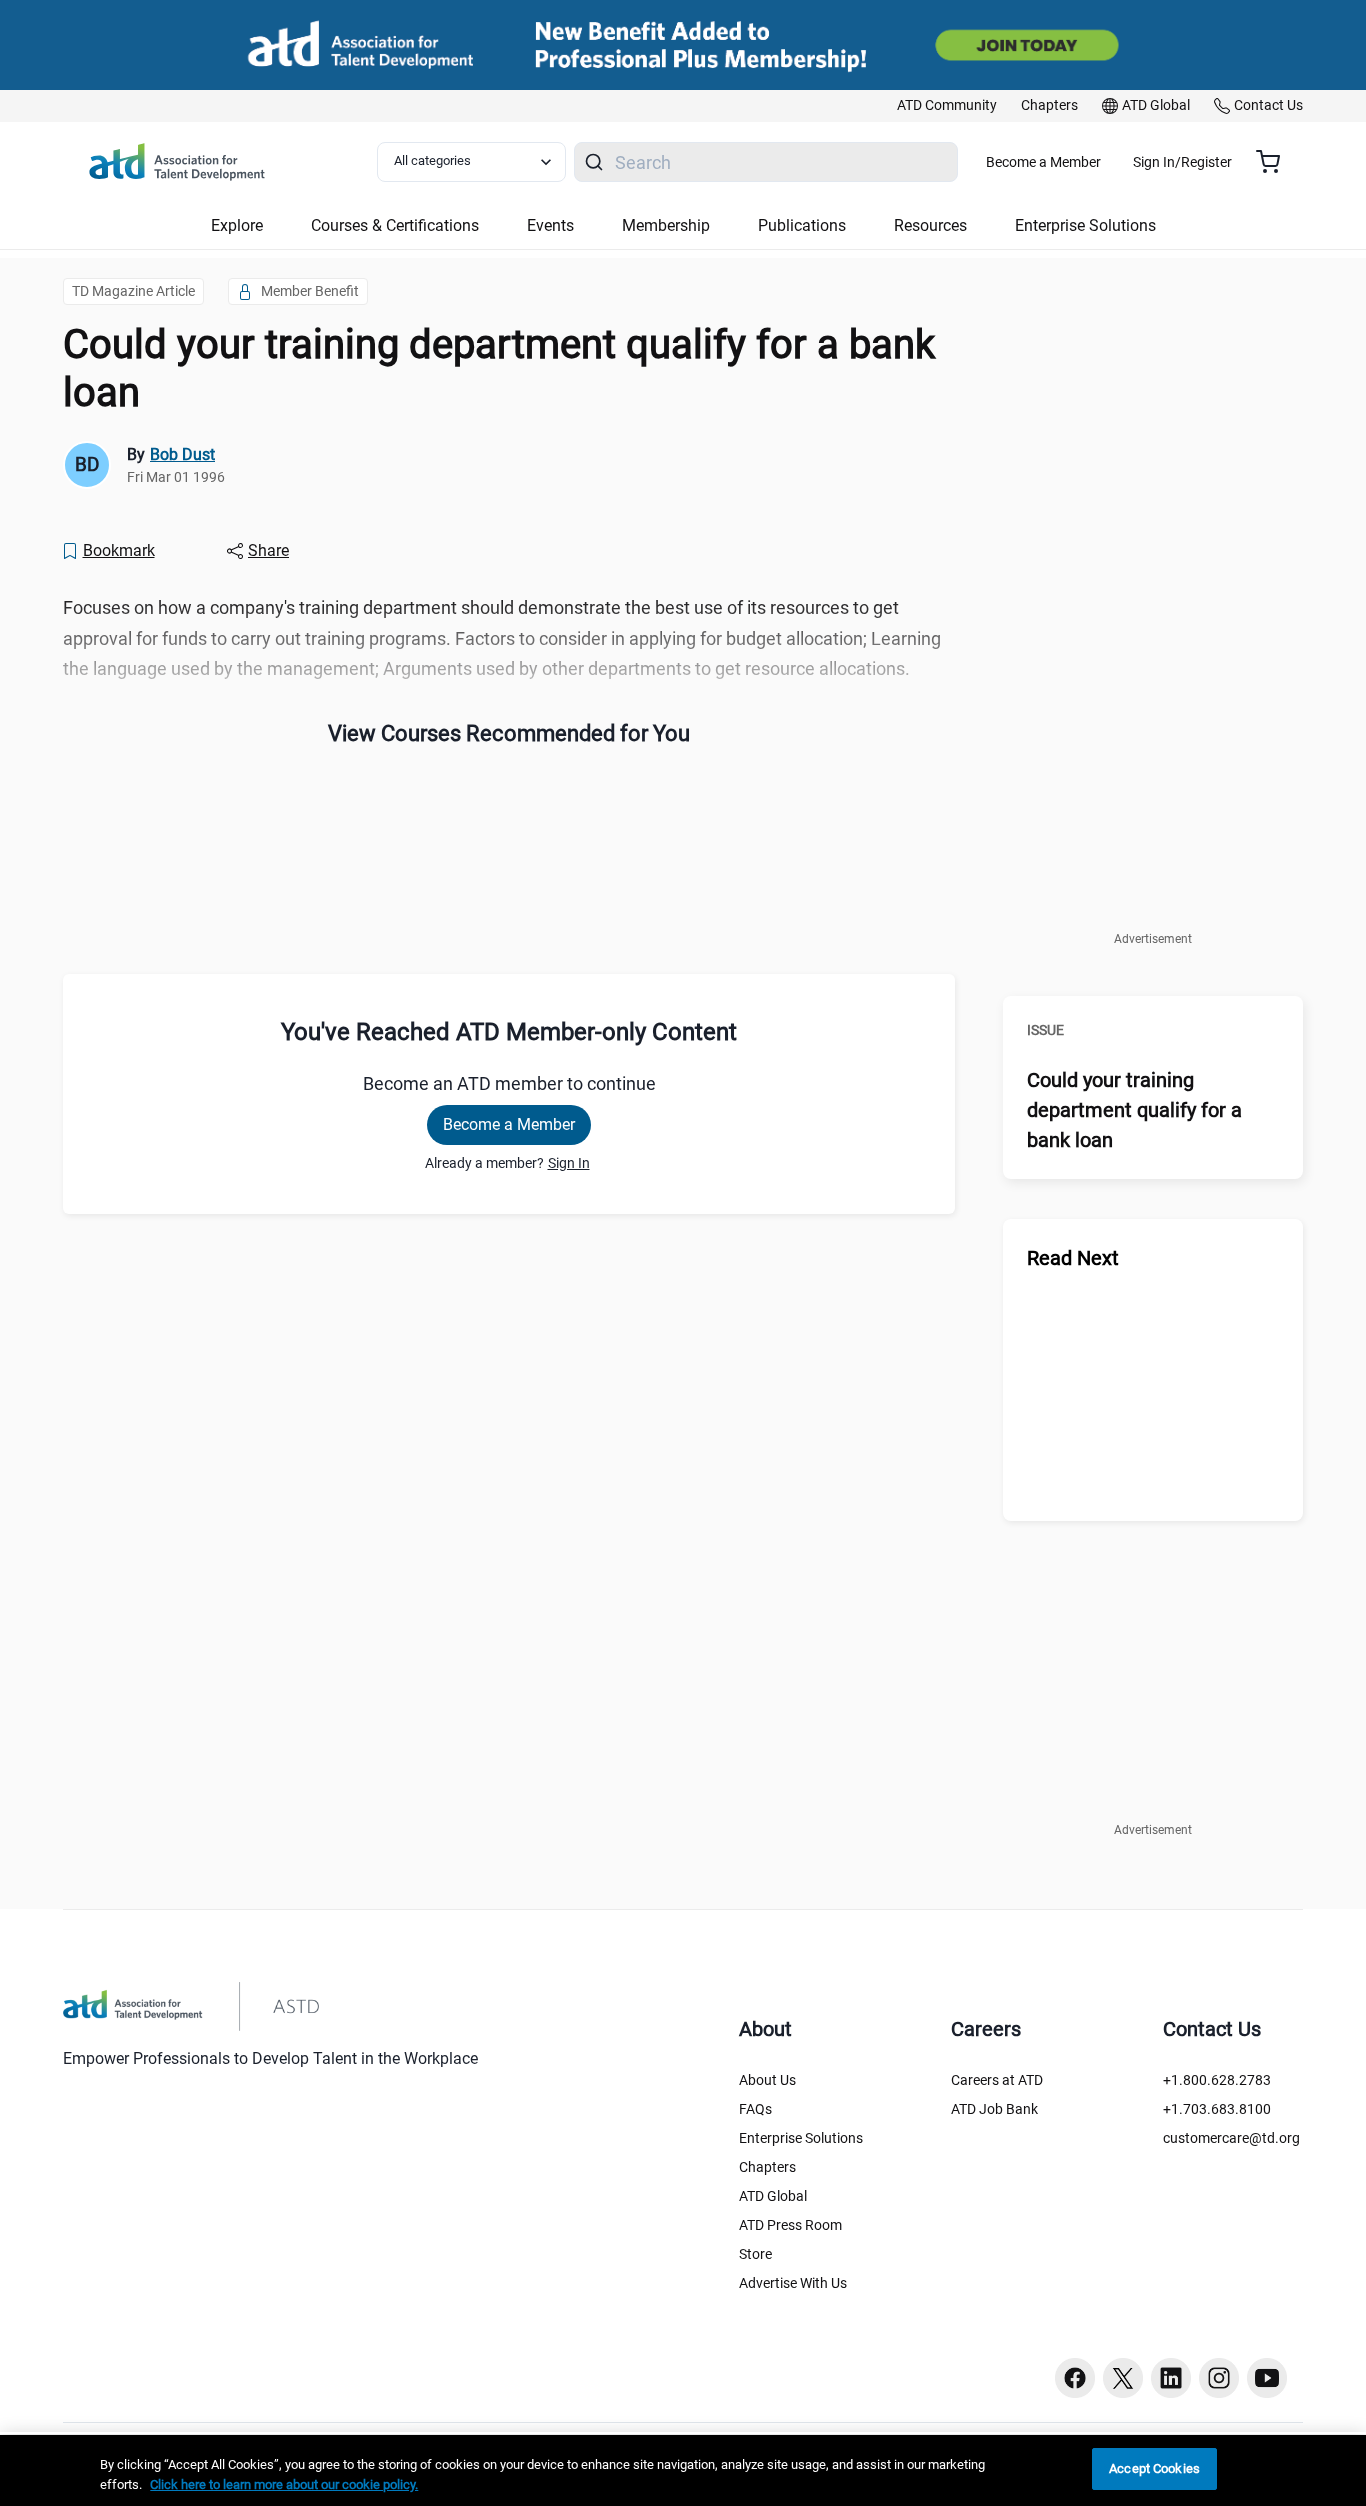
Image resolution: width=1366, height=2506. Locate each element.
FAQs (755, 2109)
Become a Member (1043, 162)
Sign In (569, 1163)
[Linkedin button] (1171, 2378)
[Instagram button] (1219, 2378)
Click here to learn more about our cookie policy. (284, 2484)
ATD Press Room (790, 2225)
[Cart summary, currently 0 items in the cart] (1275, 162)
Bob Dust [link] (182, 454)
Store (755, 2254)
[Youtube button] (1267, 2378)
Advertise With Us (793, 2283)
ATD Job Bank (994, 2109)
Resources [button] (930, 225)
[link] (947, 106)
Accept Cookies (1154, 2468)
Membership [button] (666, 225)
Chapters (767, 2167)
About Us (767, 2080)
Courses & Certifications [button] (395, 225)
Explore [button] (237, 225)
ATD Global (773, 2196)
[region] (683, 2470)
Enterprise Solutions (801, 2138)
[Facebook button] (1075, 2378)
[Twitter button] (1123, 2378)
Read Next (1073, 1258)
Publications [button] (802, 225)
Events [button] (550, 225)
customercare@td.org (1231, 2138)
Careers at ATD (997, 2080)
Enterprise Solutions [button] (1085, 225)
